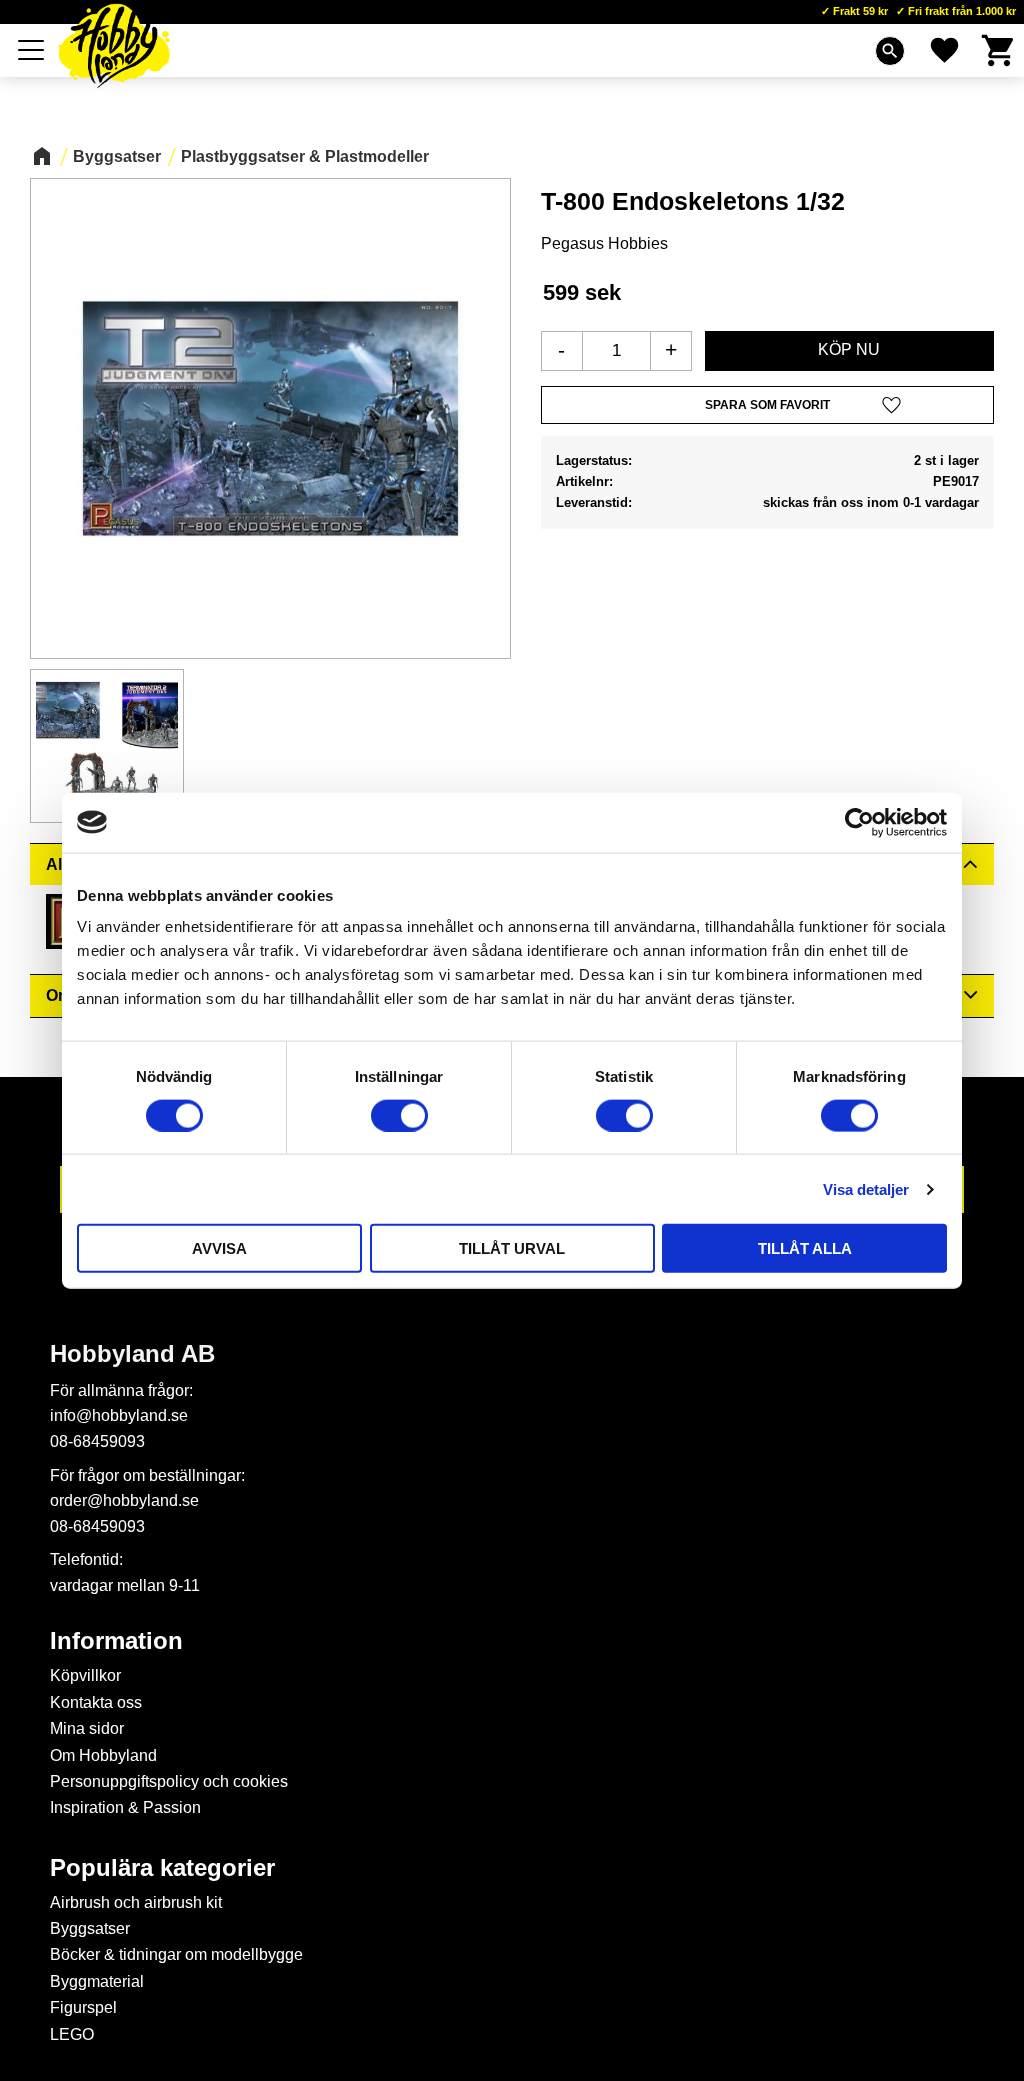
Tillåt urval (512, 1248)
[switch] (399, 1115)
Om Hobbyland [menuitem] (103, 1755)
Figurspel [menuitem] (83, 2007)
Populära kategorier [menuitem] (162, 1868)
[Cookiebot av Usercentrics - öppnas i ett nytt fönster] (859, 822)
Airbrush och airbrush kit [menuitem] (136, 1902)
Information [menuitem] (116, 1641)
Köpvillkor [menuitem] (85, 1675)
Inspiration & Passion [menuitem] (125, 1807)
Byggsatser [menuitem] (90, 1928)
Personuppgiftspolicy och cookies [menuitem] (169, 1781)
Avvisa (219, 1248)
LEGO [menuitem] (72, 2034)
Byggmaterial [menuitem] (97, 1981)
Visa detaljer (866, 1188)
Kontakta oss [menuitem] (96, 1702)
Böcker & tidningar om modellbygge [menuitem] (176, 1954)
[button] (32, 50)
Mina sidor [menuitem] (87, 1728)
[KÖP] (849, 351)
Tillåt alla (805, 1248)
